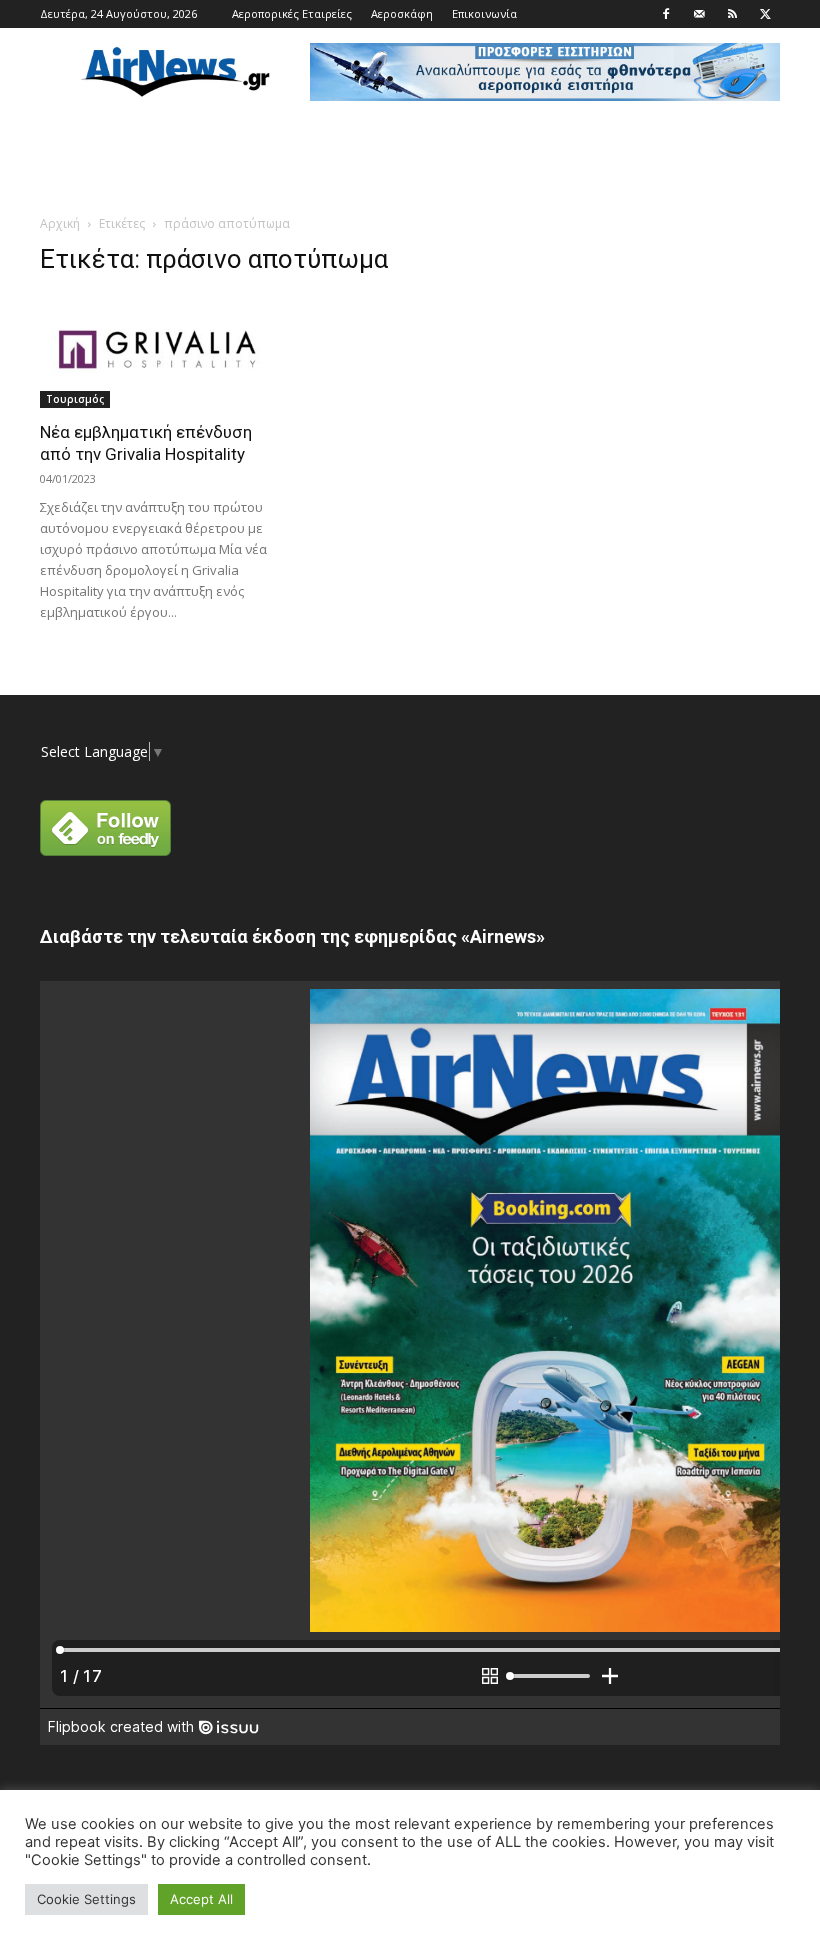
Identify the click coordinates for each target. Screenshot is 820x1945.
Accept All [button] (201, 1899)
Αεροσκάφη (402, 13)
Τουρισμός (75, 399)
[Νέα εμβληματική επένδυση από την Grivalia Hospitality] (154, 351)
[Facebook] (666, 14)
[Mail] (699, 14)
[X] (765, 14)
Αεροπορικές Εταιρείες (292, 13)
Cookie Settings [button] (86, 1899)
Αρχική (60, 223)
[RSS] (732, 14)
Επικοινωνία (484, 13)
